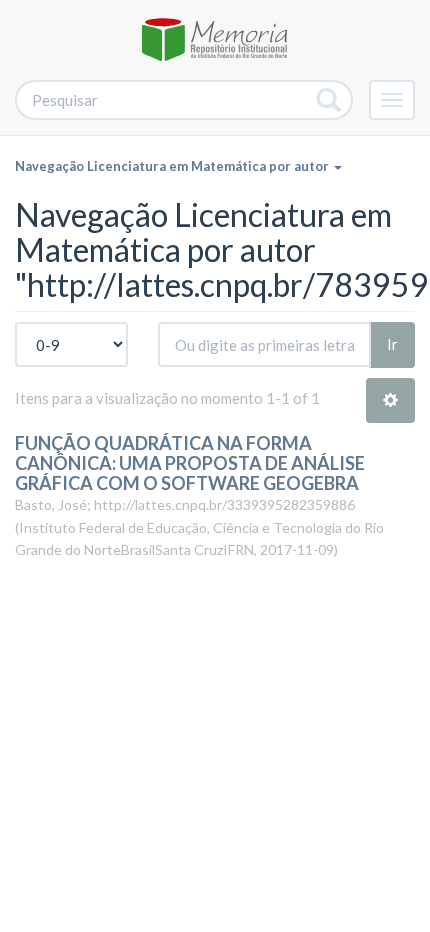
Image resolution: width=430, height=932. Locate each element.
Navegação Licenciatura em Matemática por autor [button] (173, 166)
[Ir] (329, 100)
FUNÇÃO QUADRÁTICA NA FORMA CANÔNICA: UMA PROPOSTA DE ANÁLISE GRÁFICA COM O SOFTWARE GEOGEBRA (190, 463)
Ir (392, 344)
